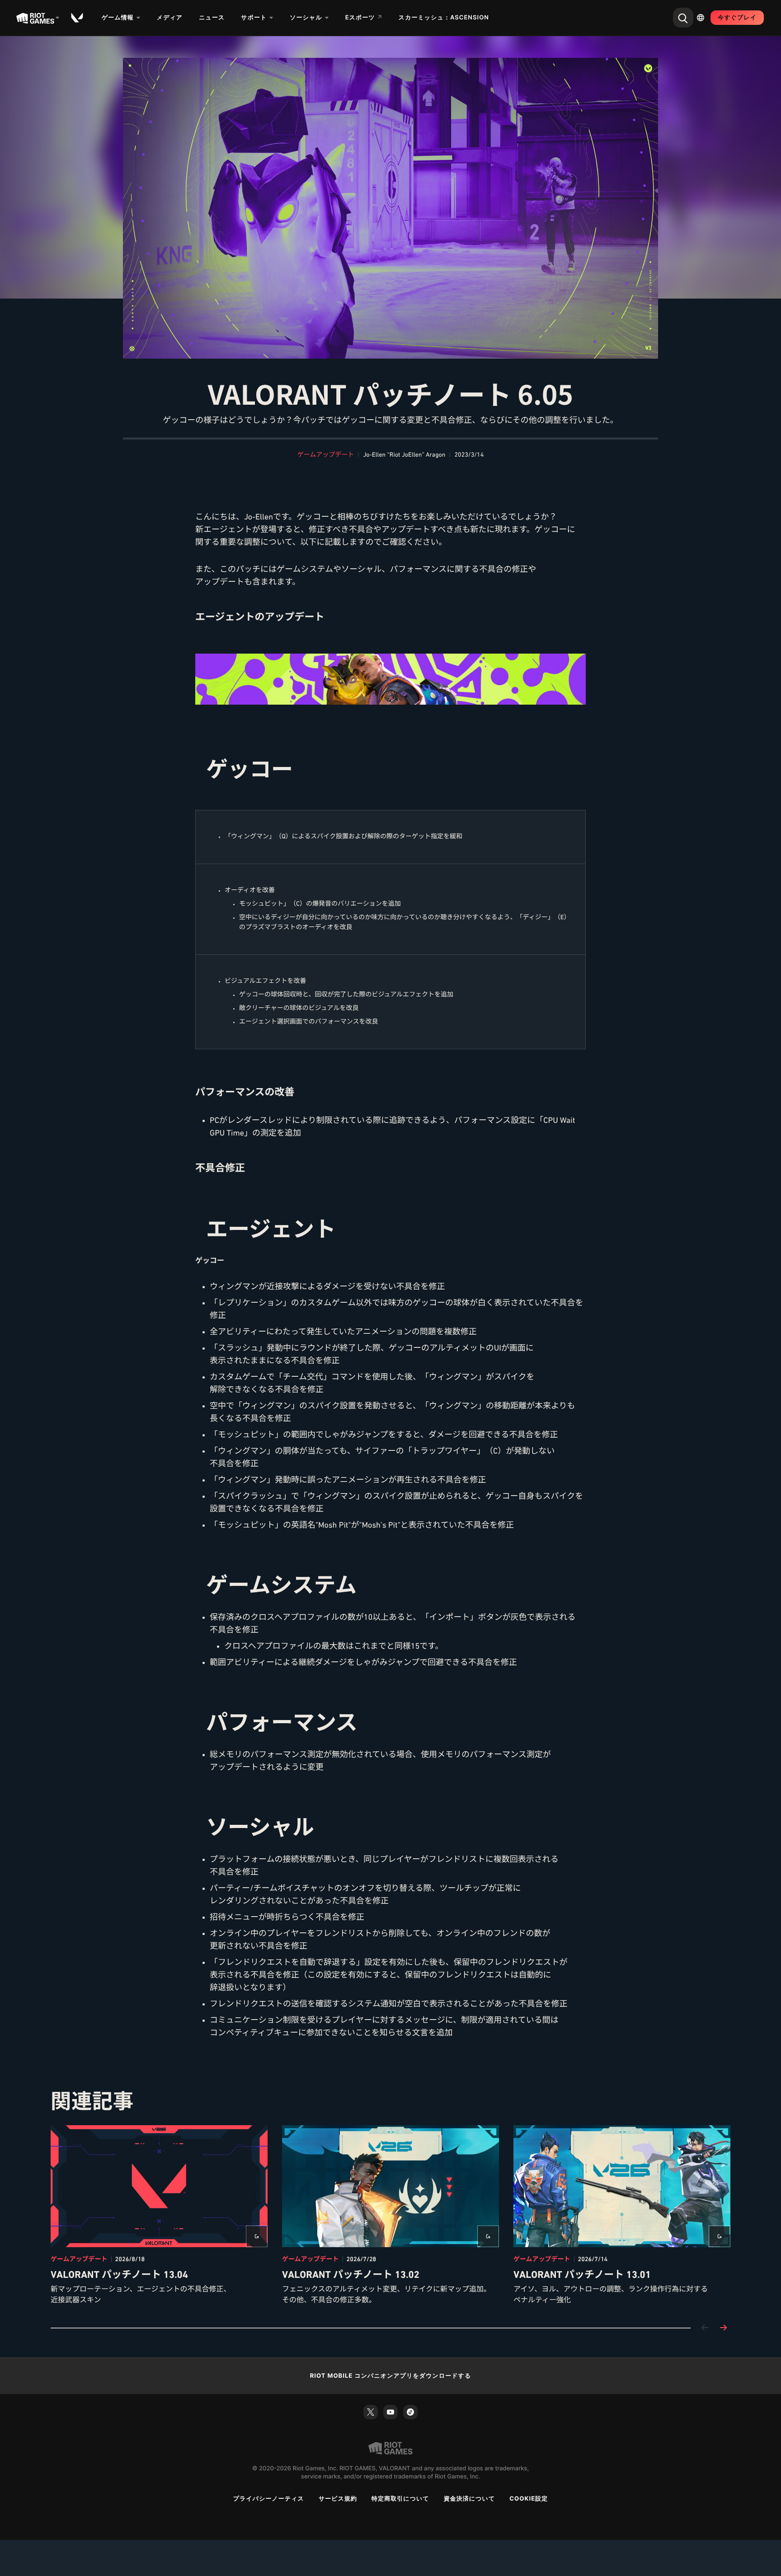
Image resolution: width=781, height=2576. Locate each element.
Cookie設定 (529, 2499)
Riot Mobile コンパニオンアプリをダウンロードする (391, 2376)
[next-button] (723, 2328)
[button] (326, 455)
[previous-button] (705, 2328)
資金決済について (470, 2499)
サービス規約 (338, 2499)
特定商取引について (400, 2499)
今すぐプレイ (737, 18)
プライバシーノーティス (269, 2499)
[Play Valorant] (78, 18)
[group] (390, 2216)
